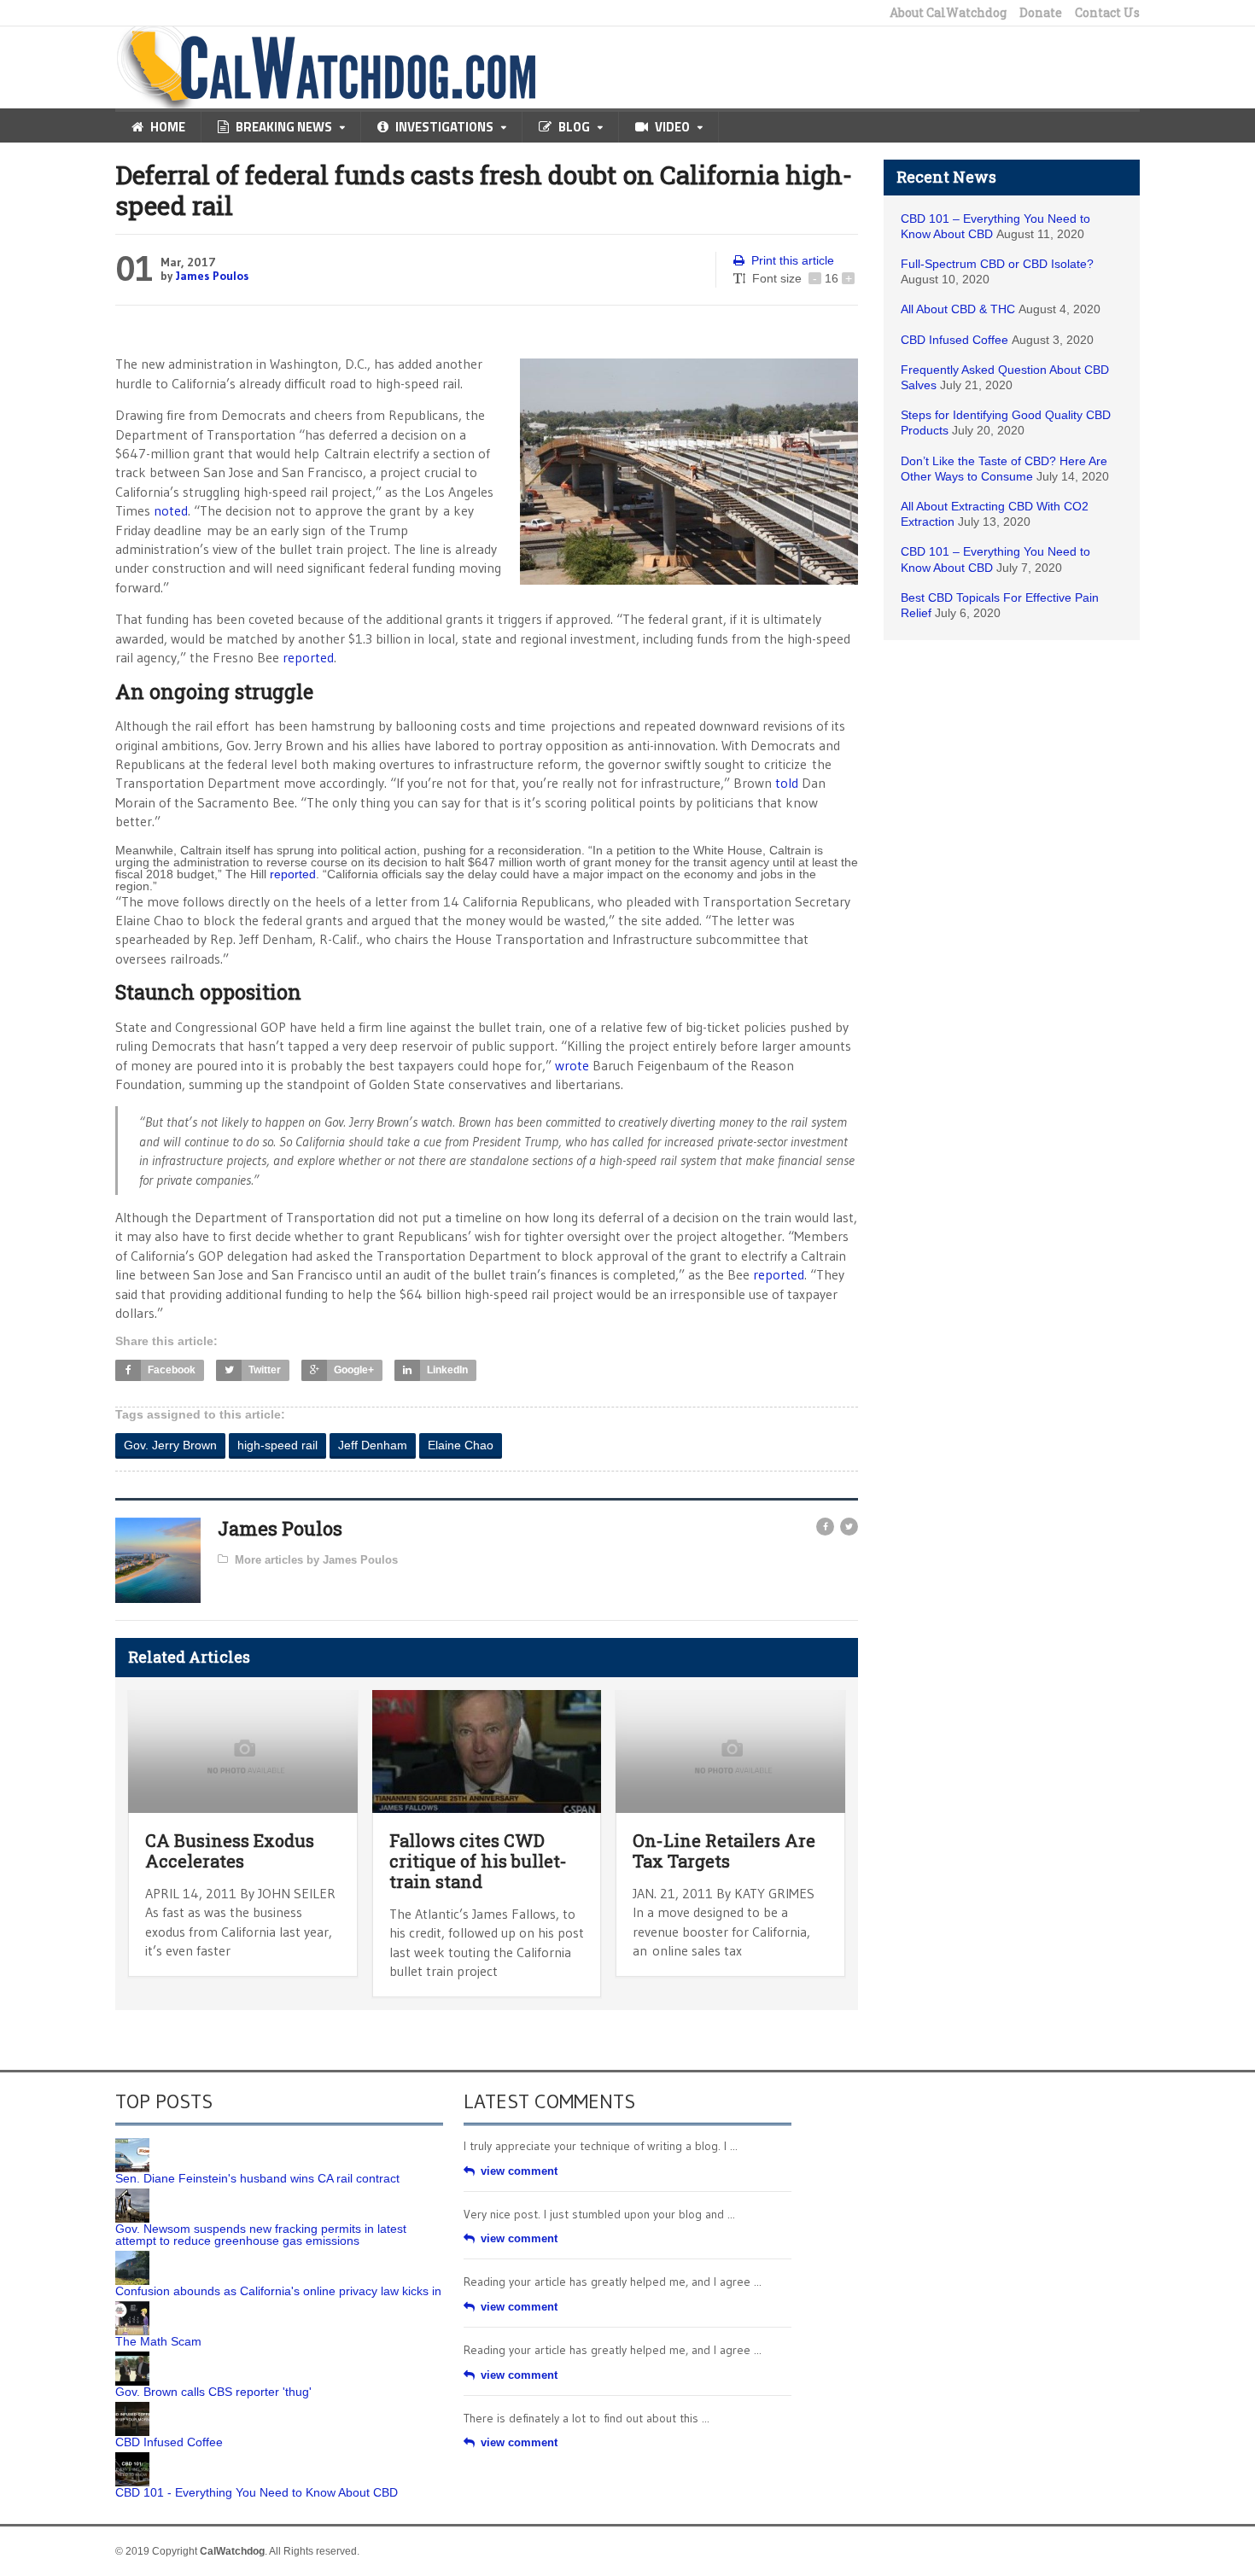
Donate (1041, 13)
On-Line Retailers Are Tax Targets (724, 1850)
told (787, 783)
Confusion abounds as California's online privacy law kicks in (278, 2291)
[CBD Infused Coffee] (132, 2408)
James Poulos (212, 276)
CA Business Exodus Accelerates (230, 1850)
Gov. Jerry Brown (170, 1445)
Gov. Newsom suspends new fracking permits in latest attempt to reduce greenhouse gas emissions (261, 2235)
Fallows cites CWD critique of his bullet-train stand (478, 1861)
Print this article (793, 260)
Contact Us (1107, 13)
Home (168, 127)
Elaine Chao (461, 1445)
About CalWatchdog (948, 13)
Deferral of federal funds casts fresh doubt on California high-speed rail (484, 190)
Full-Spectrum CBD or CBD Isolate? (997, 264)
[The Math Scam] (132, 2307)
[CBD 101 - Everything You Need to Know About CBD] (132, 2458)
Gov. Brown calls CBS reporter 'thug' (213, 2392)
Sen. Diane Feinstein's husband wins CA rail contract (257, 2178)
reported (308, 657)
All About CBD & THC (958, 309)
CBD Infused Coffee (954, 340)
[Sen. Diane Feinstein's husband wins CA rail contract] (132, 2144)
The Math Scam (158, 2341)
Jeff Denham (373, 1445)
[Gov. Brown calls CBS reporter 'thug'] (132, 2357)
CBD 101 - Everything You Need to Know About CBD (257, 2492)
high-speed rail (277, 1445)
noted (171, 510)
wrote (572, 1065)
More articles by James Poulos (316, 1560)
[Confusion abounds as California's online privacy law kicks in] (132, 2257)
